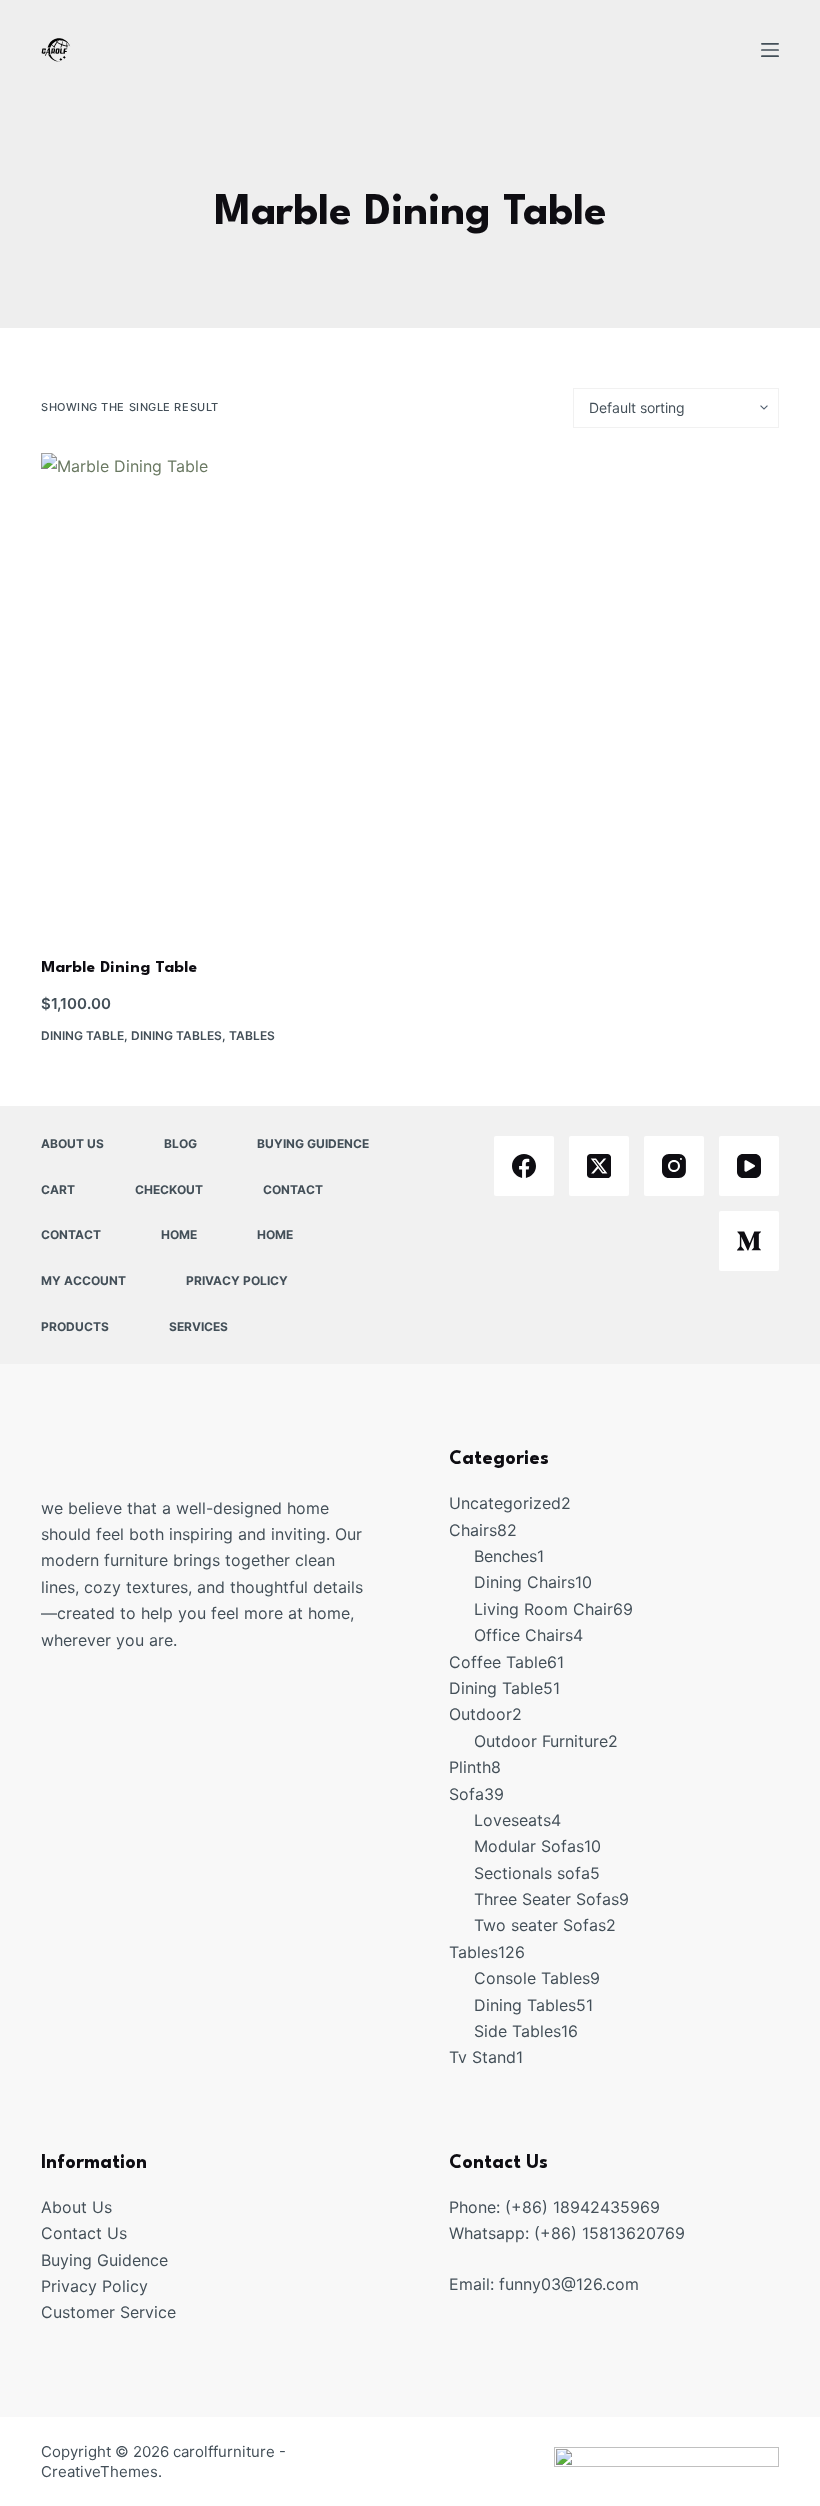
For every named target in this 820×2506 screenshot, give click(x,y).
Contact (293, 1189)
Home (179, 1234)
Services (198, 1326)
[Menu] (770, 50)
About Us (72, 1143)
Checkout (169, 1189)
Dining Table (82, 1035)
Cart (58, 1189)
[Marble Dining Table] (220, 692)
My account (83, 1280)
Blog (180, 1143)
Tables (252, 1035)
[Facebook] (524, 1166)
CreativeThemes (99, 2471)
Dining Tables (176, 1035)
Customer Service (108, 2312)
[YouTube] (749, 1166)
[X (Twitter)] (599, 1166)
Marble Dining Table (119, 968)
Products (75, 1326)
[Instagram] (674, 1166)
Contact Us (84, 2233)
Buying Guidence (313, 1143)
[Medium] (749, 1241)
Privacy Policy (237, 1280)
